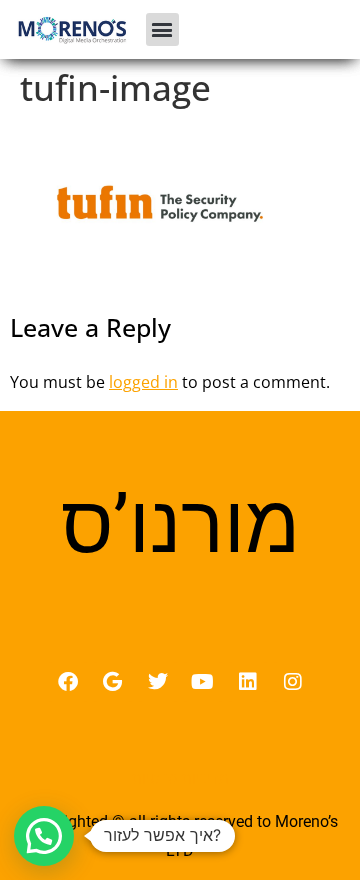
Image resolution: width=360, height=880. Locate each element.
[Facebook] (68, 682)
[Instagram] (293, 682)
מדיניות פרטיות (180, 778)
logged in (143, 382)
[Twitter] (158, 682)
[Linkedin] (248, 682)
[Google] (113, 682)
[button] (162, 29)
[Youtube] (203, 682)
